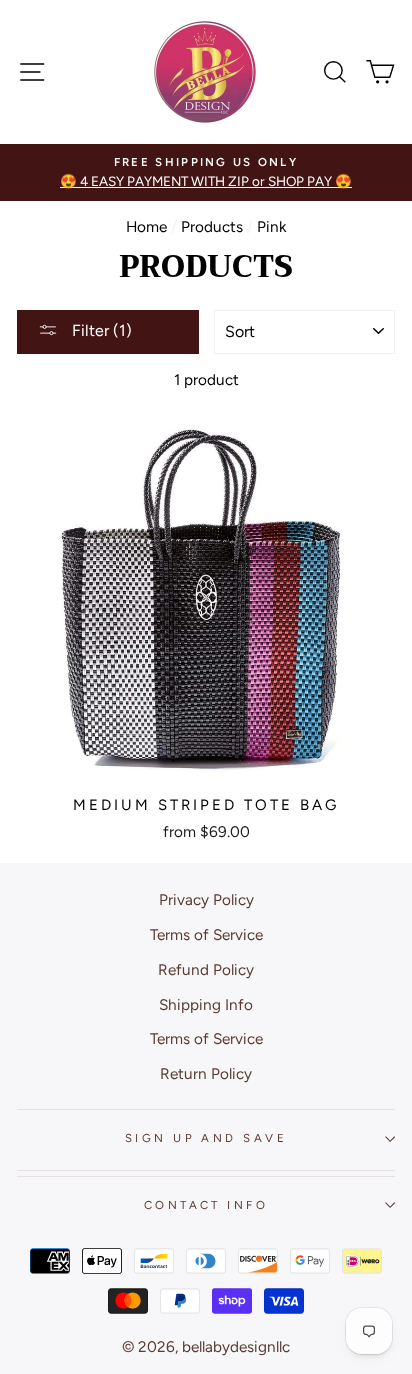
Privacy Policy (206, 899)
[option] (206, 172)
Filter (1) (100, 330)
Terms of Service (206, 934)
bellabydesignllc (236, 1346)
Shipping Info (206, 1004)
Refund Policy (206, 969)
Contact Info (206, 1205)
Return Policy (206, 1073)
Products (212, 226)
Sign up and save (206, 1138)
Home (146, 226)
